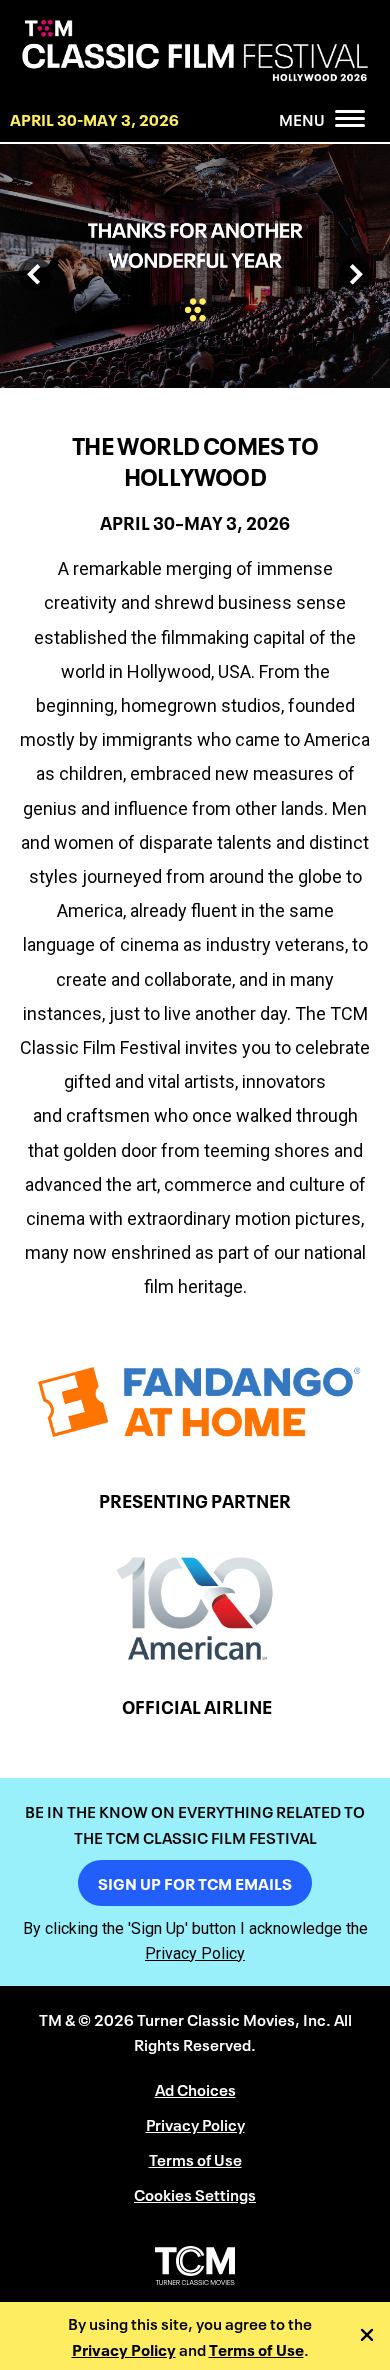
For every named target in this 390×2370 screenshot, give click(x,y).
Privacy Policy (124, 2348)
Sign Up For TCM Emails (195, 1882)
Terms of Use (256, 2348)
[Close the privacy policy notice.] (370, 2336)
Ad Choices (195, 2088)
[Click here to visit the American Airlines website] (195, 1608)
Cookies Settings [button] (195, 2193)
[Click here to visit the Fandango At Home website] (195, 1402)
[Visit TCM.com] (195, 2265)
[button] (35, 274)
